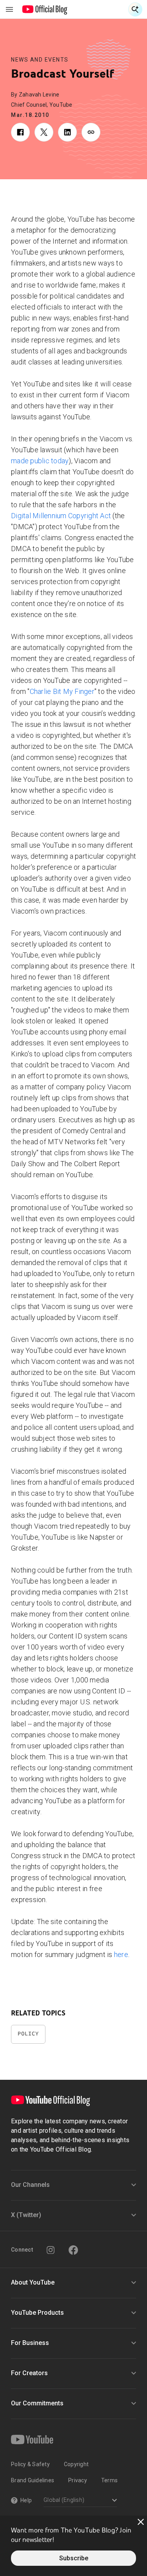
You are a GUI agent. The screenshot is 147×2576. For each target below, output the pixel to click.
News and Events (40, 60)
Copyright (76, 2464)
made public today (40, 461)
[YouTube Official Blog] (45, 9)
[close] (141, 2522)
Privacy (78, 2480)
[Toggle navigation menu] (9, 9)
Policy (28, 2034)
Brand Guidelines (33, 2480)
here (121, 1954)
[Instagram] (51, 2250)
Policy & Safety (30, 2464)
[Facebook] (73, 2250)
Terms (109, 2480)
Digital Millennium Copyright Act (61, 516)
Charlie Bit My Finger (62, 691)
